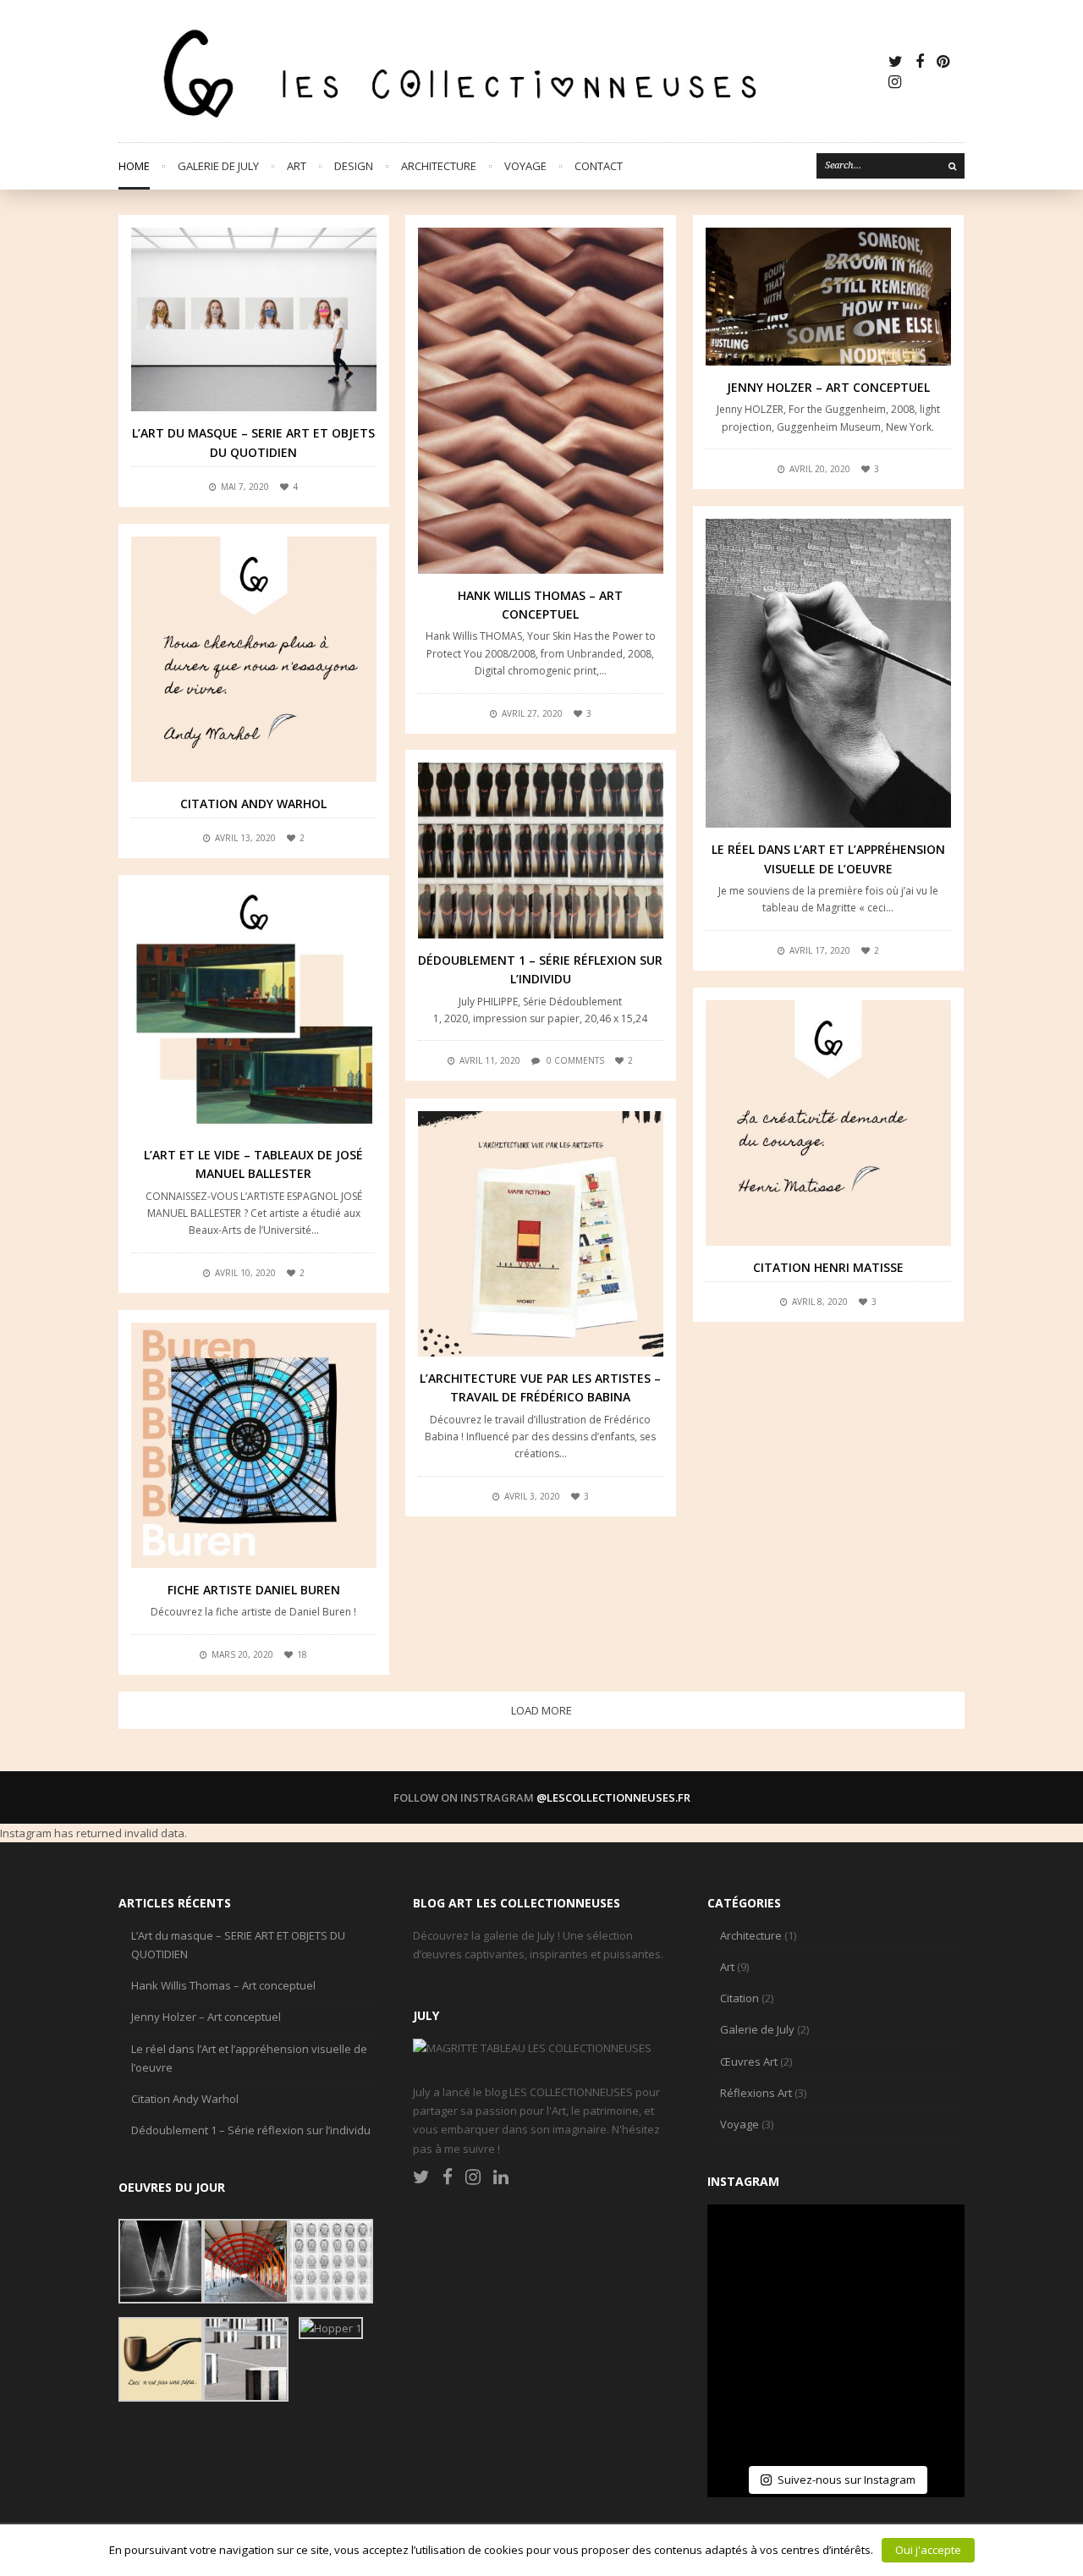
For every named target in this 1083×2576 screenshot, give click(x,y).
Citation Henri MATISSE (828, 1267)
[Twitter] (896, 61)
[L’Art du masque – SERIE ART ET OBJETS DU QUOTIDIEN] (254, 319)
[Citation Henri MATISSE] (828, 1123)
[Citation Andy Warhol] (254, 659)
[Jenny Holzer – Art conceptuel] (828, 297)
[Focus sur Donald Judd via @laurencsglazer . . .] (921, 2418)
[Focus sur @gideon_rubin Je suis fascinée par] (751, 2248)
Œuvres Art (749, 2061)
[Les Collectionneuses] (502, 71)
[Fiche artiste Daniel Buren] (254, 1445)
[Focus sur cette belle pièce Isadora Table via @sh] (921, 2248)
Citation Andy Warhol (253, 804)
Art (297, 166)
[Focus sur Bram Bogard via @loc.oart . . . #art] (836, 2418)
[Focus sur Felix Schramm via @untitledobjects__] (921, 2333)
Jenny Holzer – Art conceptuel (828, 387)
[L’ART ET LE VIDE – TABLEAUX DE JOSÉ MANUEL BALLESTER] (254, 1010)
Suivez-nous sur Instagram (847, 2480)
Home (134, 166)
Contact (599, 166)
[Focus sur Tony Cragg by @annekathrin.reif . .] (751, 2418)
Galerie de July (218, 166)
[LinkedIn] (501, 2177)
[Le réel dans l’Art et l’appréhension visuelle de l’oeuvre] (828, 673)
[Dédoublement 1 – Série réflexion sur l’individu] (541, 850)
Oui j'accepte (928, 2550)
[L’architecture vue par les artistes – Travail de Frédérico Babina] (541, 1234)
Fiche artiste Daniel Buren (254, 1590)
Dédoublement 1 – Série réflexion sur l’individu (251, 2130)
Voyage (525, 166)
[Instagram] (895, 81)
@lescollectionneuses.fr (613, 1797)
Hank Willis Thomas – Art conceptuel (223, 1985)
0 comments (575, 1060)
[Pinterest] (943, 61)
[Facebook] (920, 61)
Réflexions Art (756, 2093)
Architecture (439, 166)
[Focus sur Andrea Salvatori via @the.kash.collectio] (751, 2333)
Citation (739, 1998)
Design (354, 166)
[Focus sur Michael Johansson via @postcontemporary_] (836, 2248)
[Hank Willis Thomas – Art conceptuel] (541, 401)
